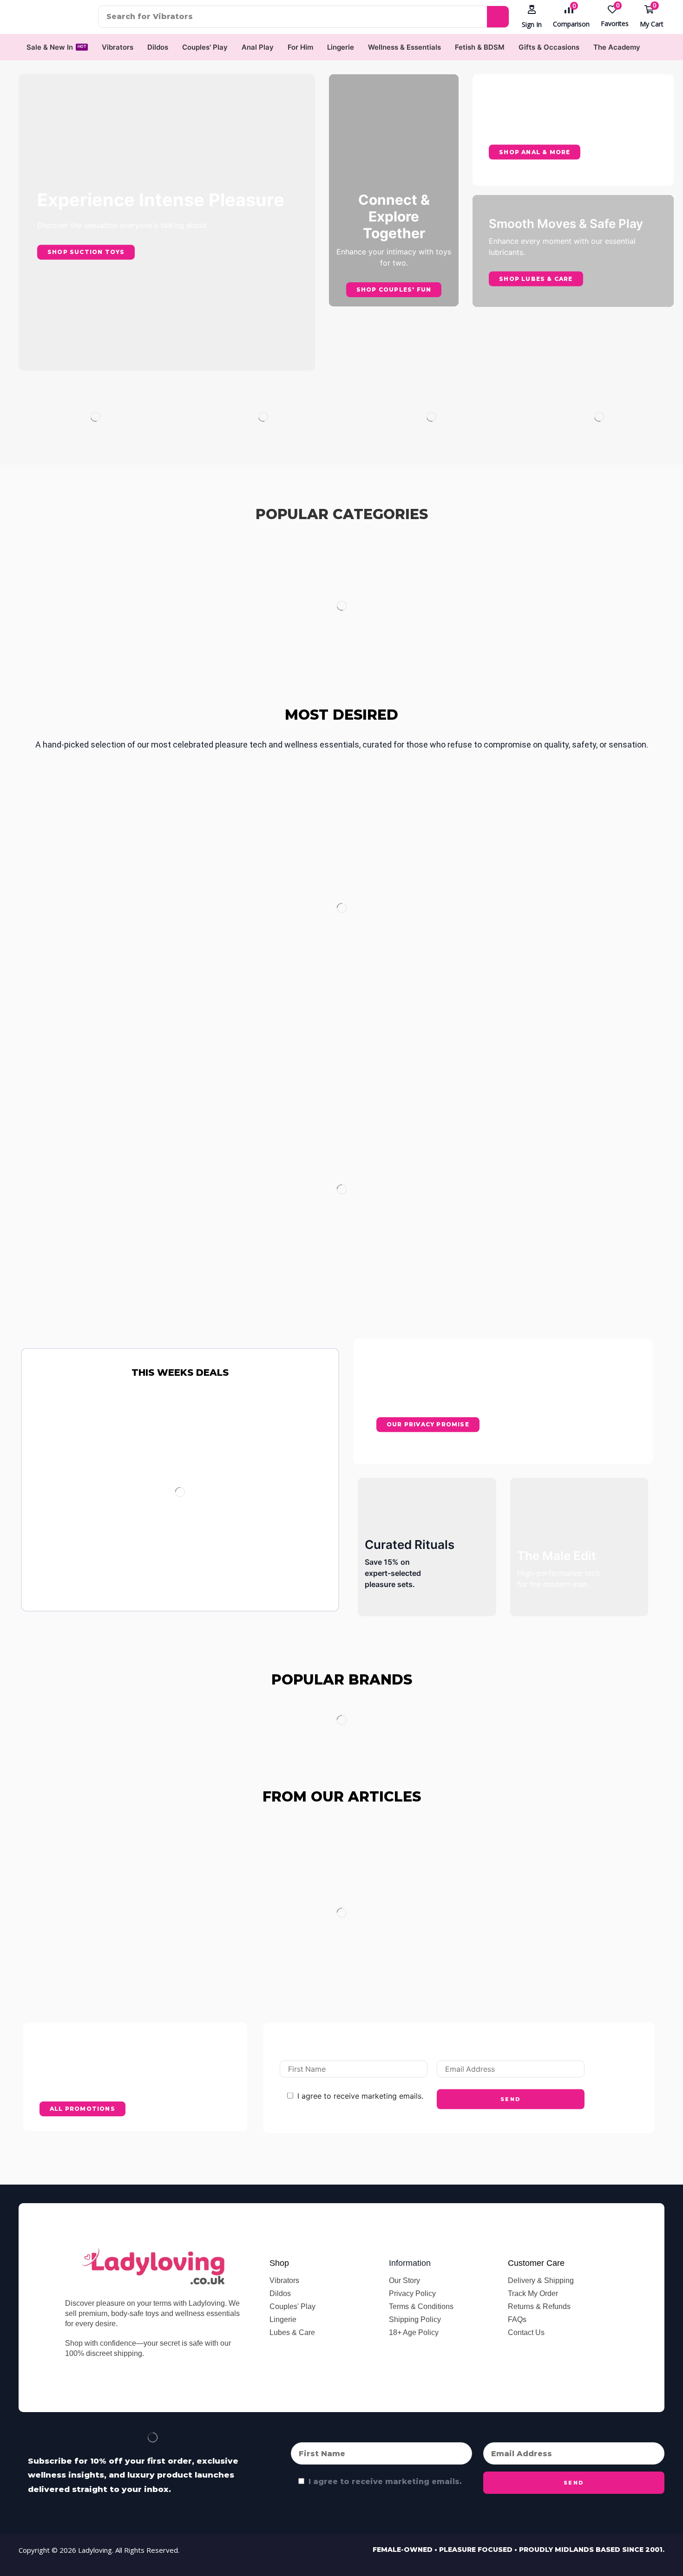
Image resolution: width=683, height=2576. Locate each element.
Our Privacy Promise (428, 1425)
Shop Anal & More (535, 152)
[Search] (498, 17)
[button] (532, 17)
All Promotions (82, 2109)
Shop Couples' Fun (394, 289)
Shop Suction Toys (86, 252)
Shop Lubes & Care (536, 278)
